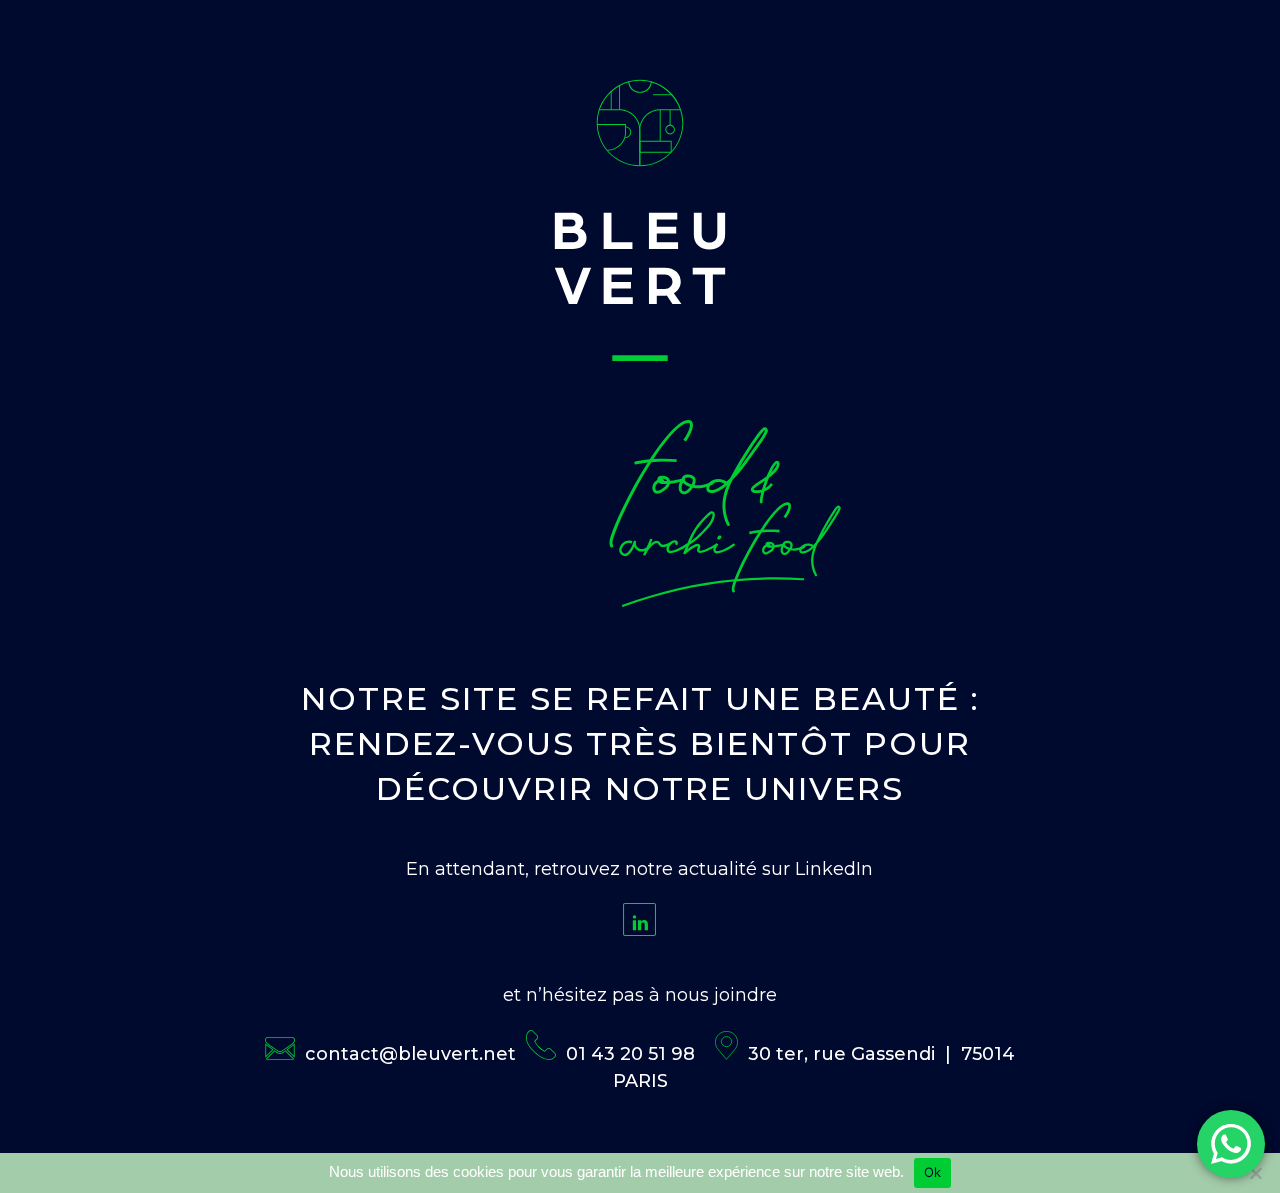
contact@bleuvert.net (410, 1054)
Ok (933, 1172)
